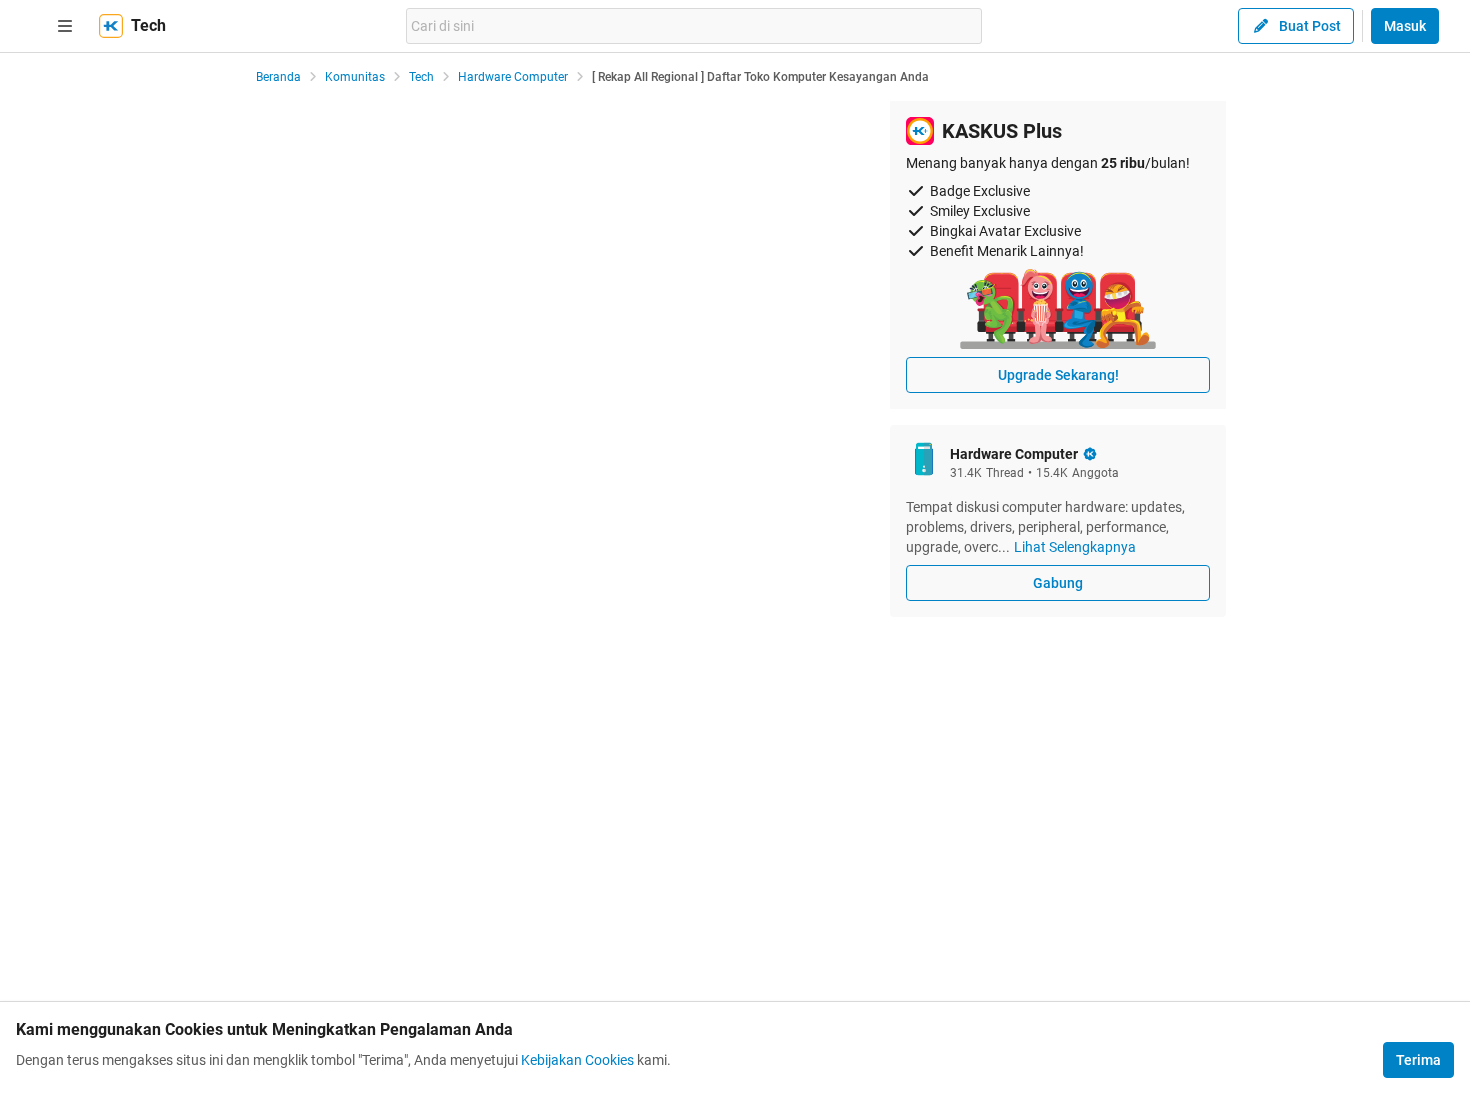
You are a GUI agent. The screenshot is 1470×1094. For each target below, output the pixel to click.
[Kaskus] (111, 26)
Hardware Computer (513, 77)
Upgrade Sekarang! (1058, 375)
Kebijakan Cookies (577, 1060)
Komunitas (355, 77)
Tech (421, 77)
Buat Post (1310, 26)
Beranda (278, 77)
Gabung (1058, 583)
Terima (1418, 1060)
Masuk (1405, 26)
